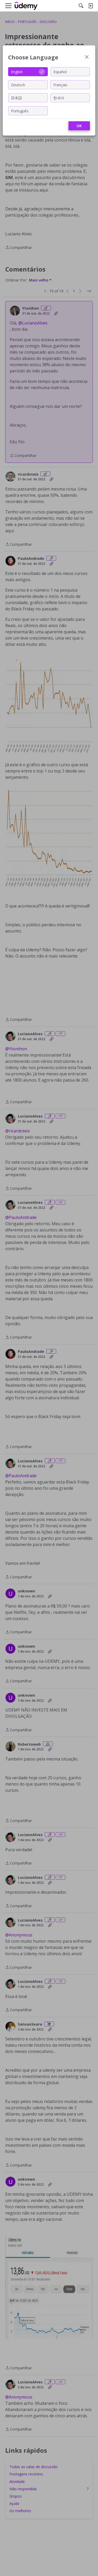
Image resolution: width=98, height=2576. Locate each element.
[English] (26, 6)
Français (60, 85)
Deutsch (18, 85)
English (17, 72)
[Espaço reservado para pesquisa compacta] (81, 6)
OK (79, 126)
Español (60, 72)
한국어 (59, 98)
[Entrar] (90, 6)
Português (20, 111)
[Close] (87, 57)
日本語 (16, 98)
